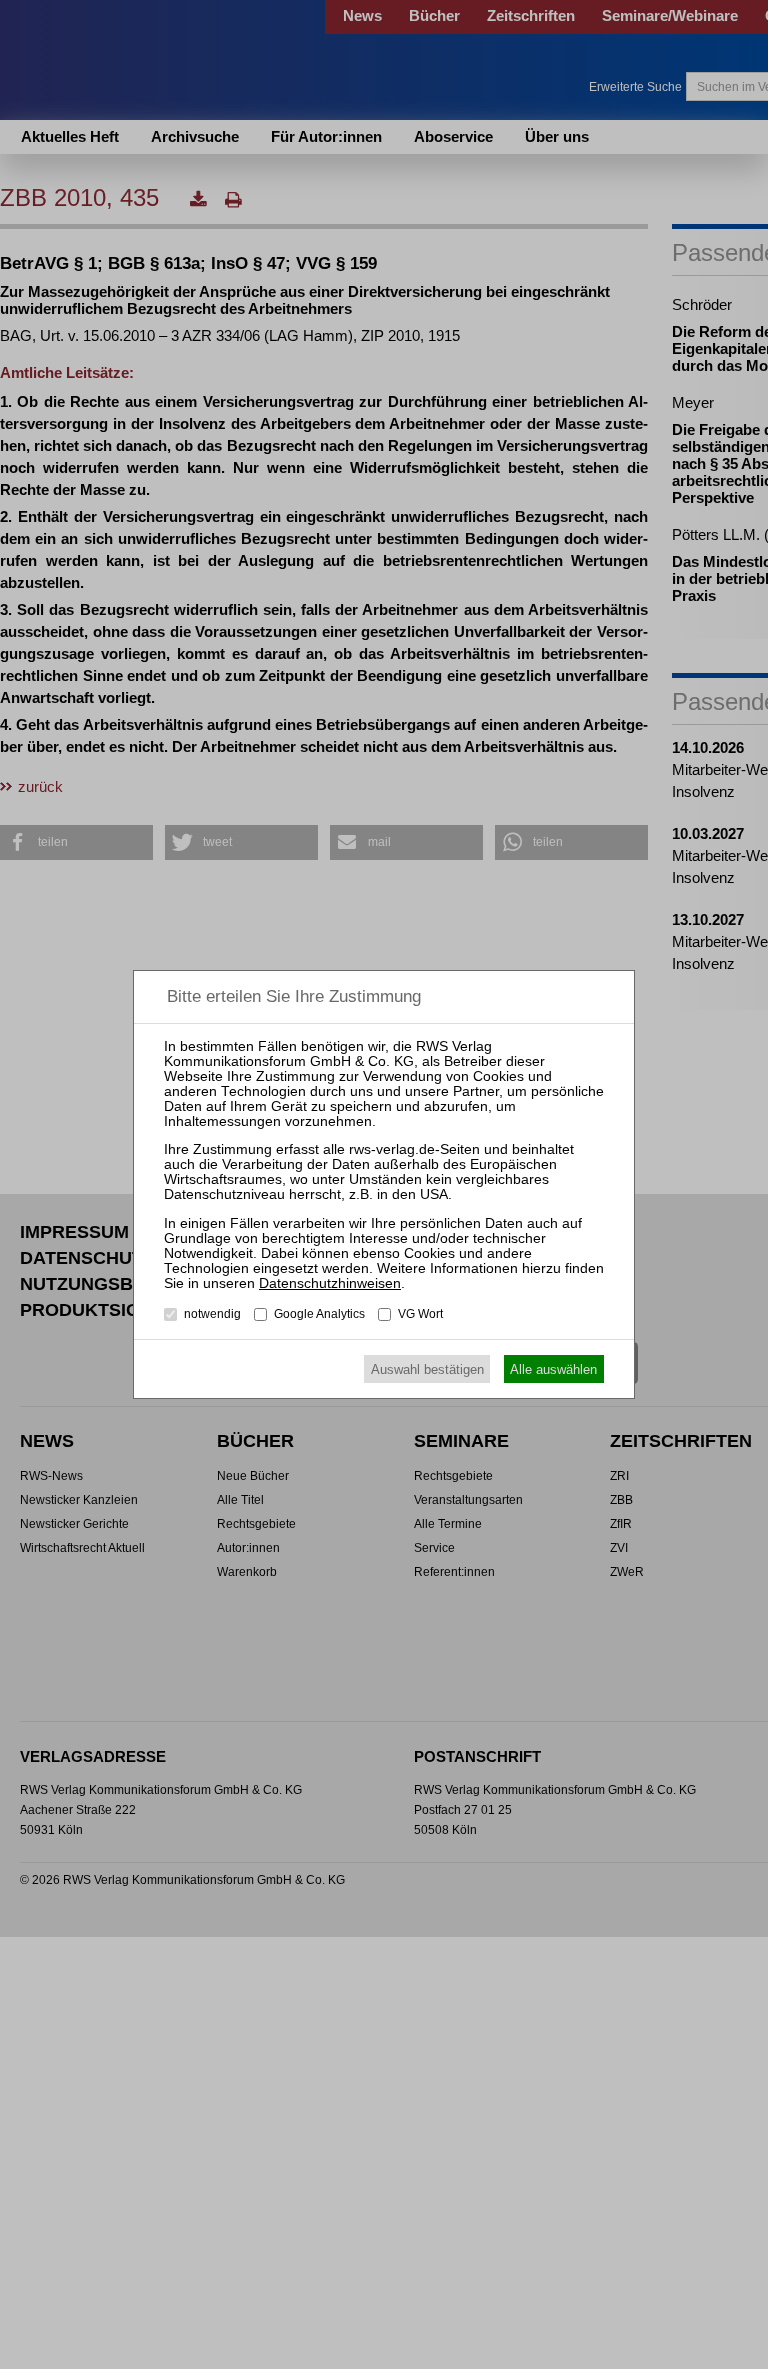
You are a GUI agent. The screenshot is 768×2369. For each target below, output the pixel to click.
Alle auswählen (553, 1369)
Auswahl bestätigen (427, 1369)
